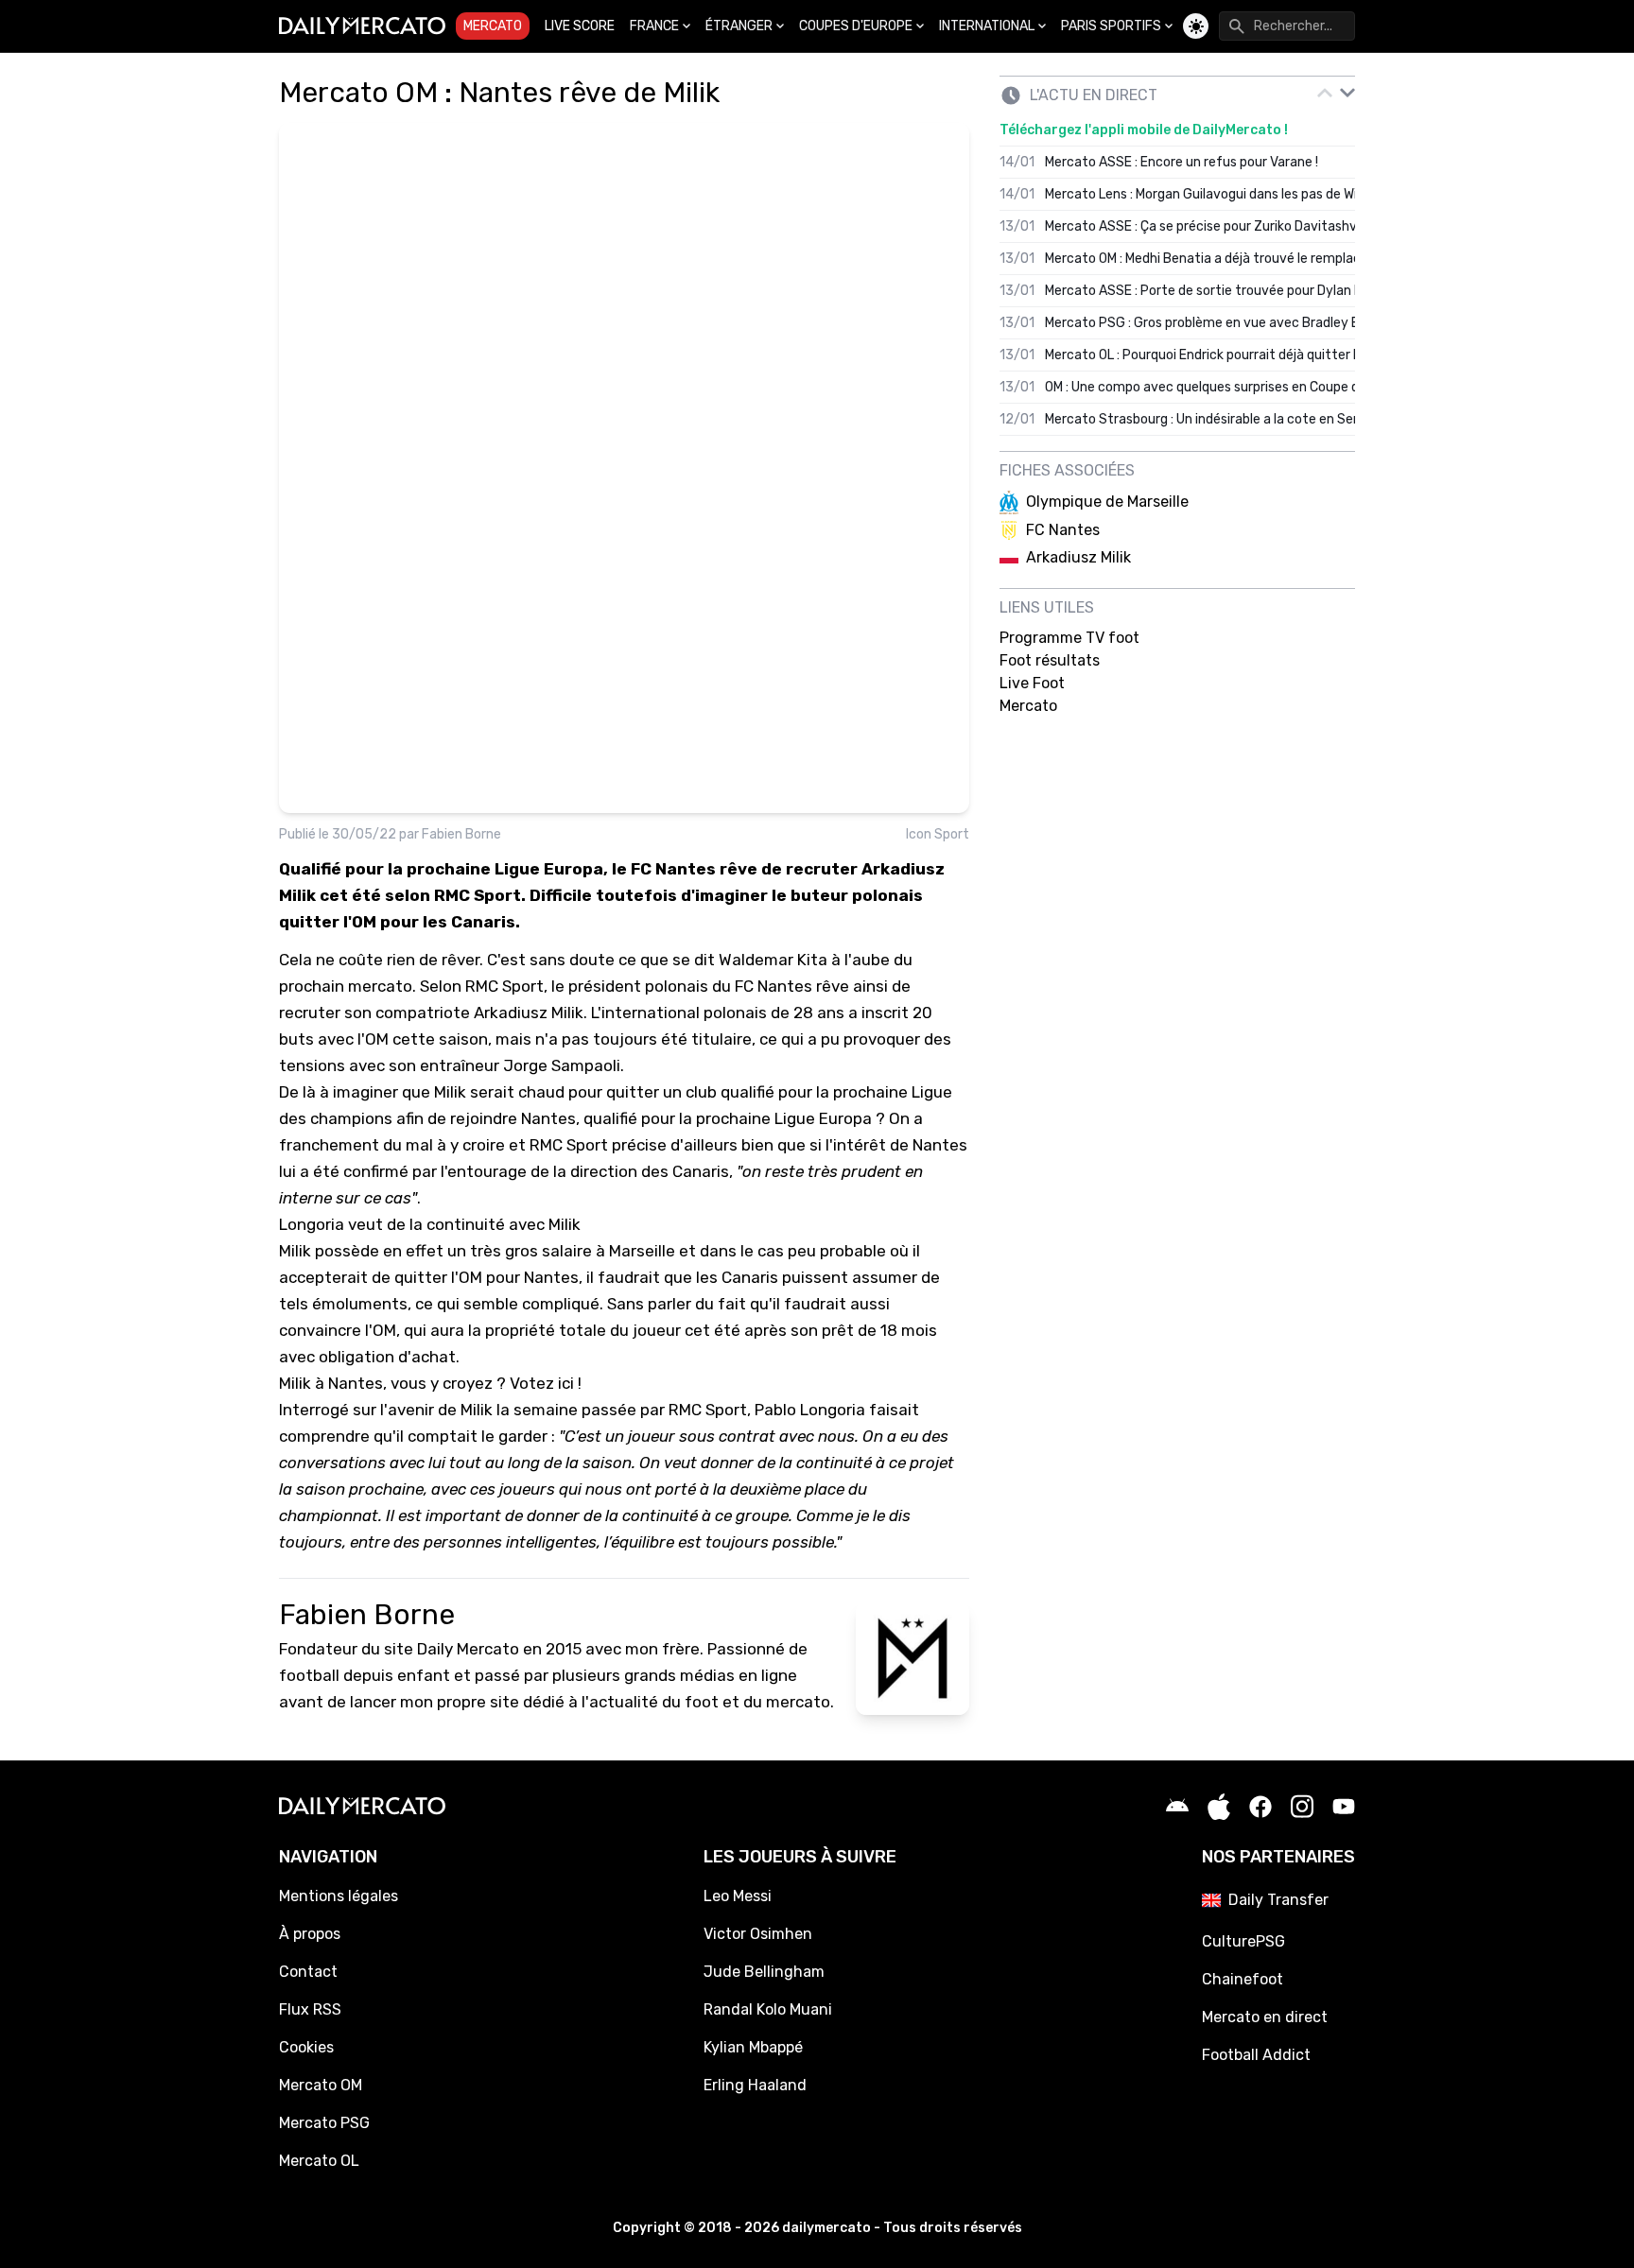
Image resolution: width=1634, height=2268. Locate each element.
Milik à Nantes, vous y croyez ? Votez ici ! (430, 1383)
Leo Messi (738, 1896)
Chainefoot (1243, 1979)
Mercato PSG (324, 2123)
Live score (580, 26)
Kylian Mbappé (753, 2047)
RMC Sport (504, 986)
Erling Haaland (755, 2085)
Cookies (306, 2047)
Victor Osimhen (758, 1934)
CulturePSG (1243, 1941)
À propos (310, 1934)
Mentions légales (339, 1896)
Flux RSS (310, 2009)
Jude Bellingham (764, 1972)
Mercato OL (319, 2161)
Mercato (493, 26)
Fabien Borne (461, 834)
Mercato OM (321, 2085)
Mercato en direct (1265, 2017)
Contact (308, 1972)
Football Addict (1256, 2055)
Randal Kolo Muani (768, 2009)
